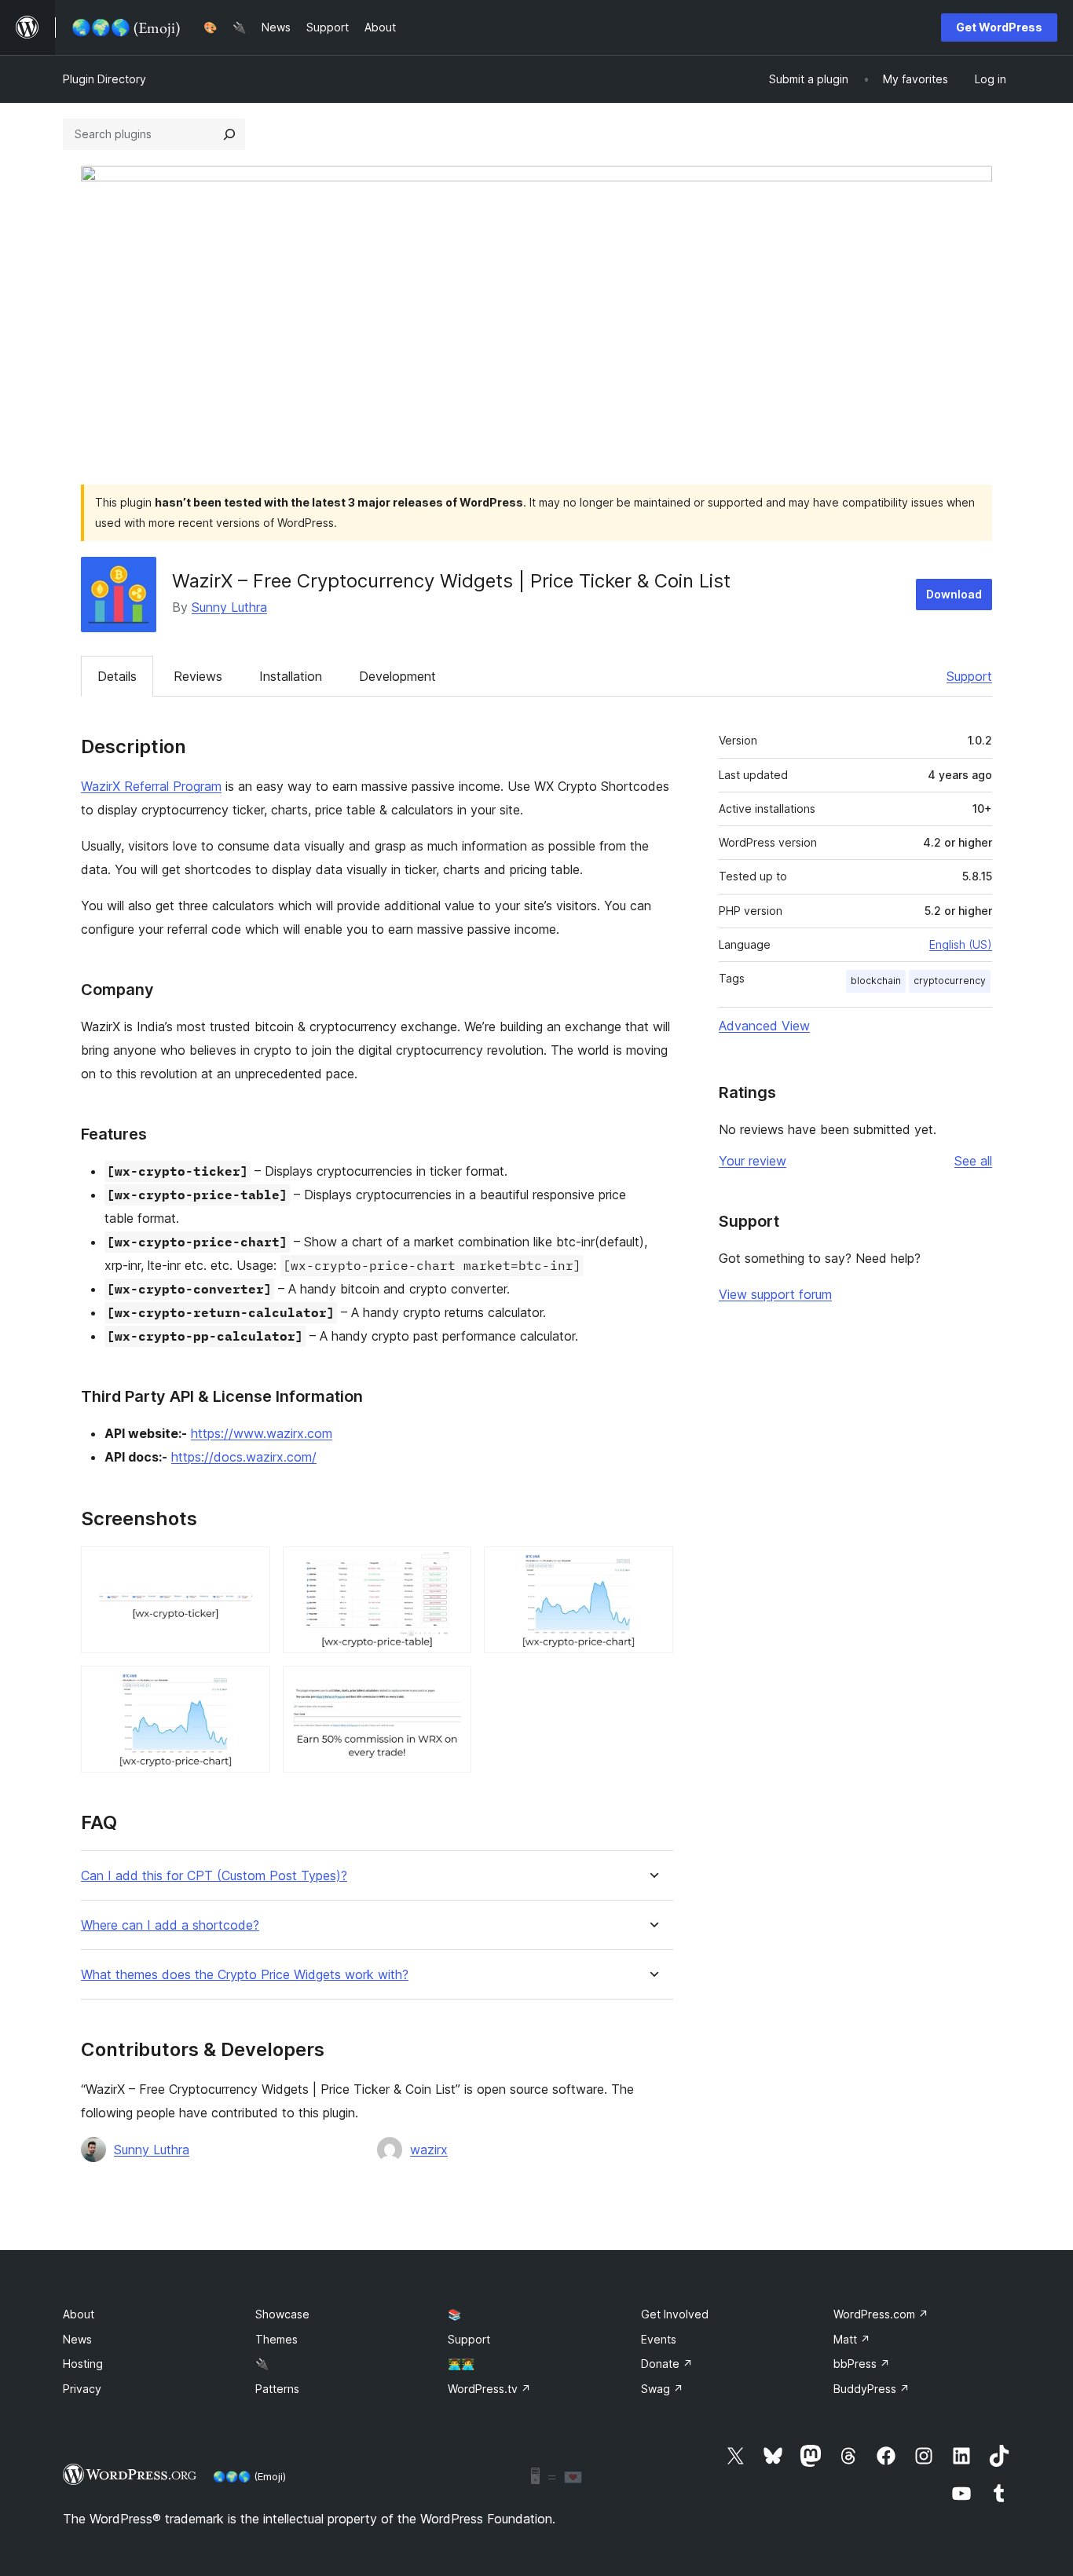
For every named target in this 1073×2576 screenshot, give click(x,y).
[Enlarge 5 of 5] (450, 1687)
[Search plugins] (229, 134)
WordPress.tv (489, 2389)
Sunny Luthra (229, 607)
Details (117, 676)
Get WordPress (999, 27)
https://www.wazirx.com (262, 1433)
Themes (276, 2339)
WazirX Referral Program (151, 786)
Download (954, 594)
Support (969, 676)
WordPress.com (881, 2314)
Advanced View (764, 1026)
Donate (667, 2364)
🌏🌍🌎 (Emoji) (249, 2476)
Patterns (277, 2389)
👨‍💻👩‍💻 (461, 2364)
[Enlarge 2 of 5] (450, 1568)
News (77, 2339)
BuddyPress (872, 2389)
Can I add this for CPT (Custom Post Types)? (214, 1876)
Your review (753, 1161)
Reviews (198, 676)
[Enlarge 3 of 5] (652, 1568)
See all (973, 1161)
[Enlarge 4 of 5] (249, 1687)
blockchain (876, 981)
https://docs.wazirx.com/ (244, 1457)
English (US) (961, 944)
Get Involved (675, 2314)
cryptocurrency (950, 981)
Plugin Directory (104, 79)
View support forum (775, 1294)
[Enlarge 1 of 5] (249, 1568)
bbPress (862, 2364)
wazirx (429, 2150)
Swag (662, 2389)
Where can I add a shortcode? (170, 1925)
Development (397, 676)
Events (659, 2339)
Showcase (282, 2314)
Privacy (82, 2389)
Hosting (83, 2364)
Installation (291, 676)
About (79, 2314)
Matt (852, 2339)
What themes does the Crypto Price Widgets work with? (245, 1975)
